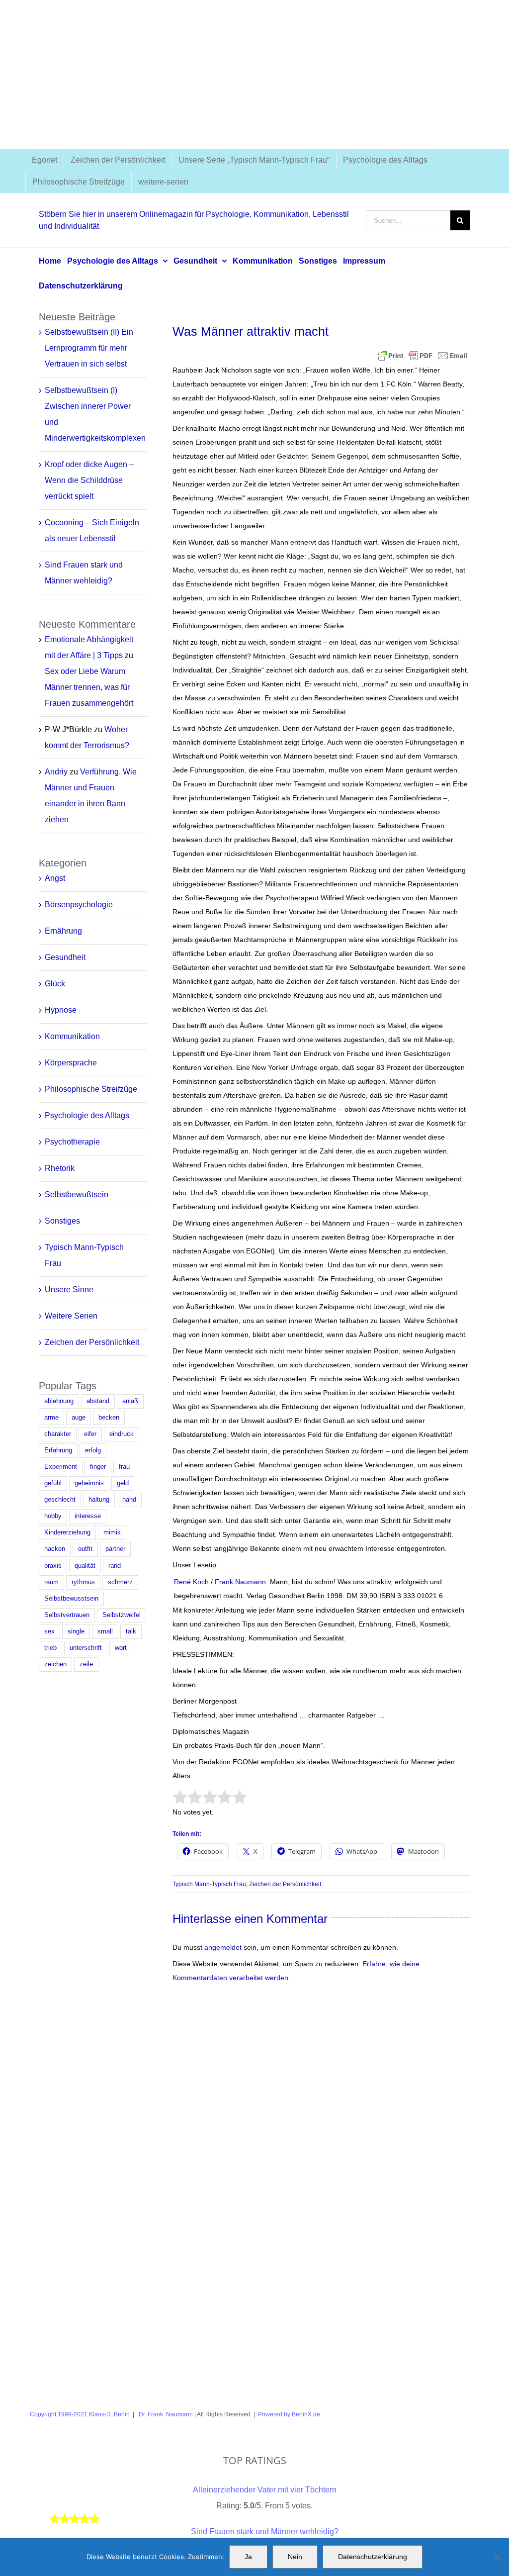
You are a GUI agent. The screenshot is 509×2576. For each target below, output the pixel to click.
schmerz (120, 1582)
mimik (112, 1532)
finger (98, 1467)
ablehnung (59, 1401)
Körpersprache (71, 1063)
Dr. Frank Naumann (165, 2414)
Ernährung (63, 931)
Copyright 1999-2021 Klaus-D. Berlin (80, 2414)
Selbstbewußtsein (77, 1194)
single (76, 1631)
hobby (53, 1516)
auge (79, 1418)
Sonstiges (62, 1221)
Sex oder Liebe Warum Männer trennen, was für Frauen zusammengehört (89, 687)
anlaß (130, 1401)
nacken (55, 1549)
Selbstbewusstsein (71, 1599)
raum (51, 1582)
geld (123, 1483)
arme (51, 1418)
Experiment (61, 1467)
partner (115, 1549)
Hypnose (61, 1010)
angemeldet (223, 1947)
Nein (295, 2557)
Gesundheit (65, 957)
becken (109, 1418)
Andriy (56, 772)
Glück (55, 984)
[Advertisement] (254, 75)
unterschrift (86, 1648)
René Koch (191, 1582)
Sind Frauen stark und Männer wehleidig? (265, 2531)
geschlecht (60, 1500)
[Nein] (497, 2557)
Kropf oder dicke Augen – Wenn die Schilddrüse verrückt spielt (89, 480)
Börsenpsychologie (79, 905)
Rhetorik (60, 1168)
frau (124, 1467)
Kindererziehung (67, 1532)
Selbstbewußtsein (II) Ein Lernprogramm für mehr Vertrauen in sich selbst (89, 348)
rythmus (83, 1582)
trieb (50, 1648)
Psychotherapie (72, 1142)
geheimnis (89, 1483)
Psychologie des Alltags (87, 1115)
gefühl (53, 1483)
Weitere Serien (71, 1316)
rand (115, 1566)
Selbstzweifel (122, 1615)
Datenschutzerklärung (373, 2557)
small (105, 1631)
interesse (88, 1516)
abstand (98, 1401)
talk (131, 1631)
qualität (85, 1566)
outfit (85, 1549)
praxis (53, 1566)
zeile (86, 1664)
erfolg (93, 1450)
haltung (99, 1500)
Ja (248, 2557)
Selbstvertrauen (67, 1615)
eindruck (122, 1434)
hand (129, 1500)
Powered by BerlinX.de (289, 2414)
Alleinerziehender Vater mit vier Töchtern (265, 2490)
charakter (58, 1434)
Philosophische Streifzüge (91, 1089)
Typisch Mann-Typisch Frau (209, 1884)
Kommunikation (72, 1036)
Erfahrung (58, 1450)
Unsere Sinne (69, 1289)
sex (49, 1631)
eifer (90, 1434)
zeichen (55, 1664)
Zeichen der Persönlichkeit (285, 1884)
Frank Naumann (240, 1582)
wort (121, 1648)
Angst (55, 878)
